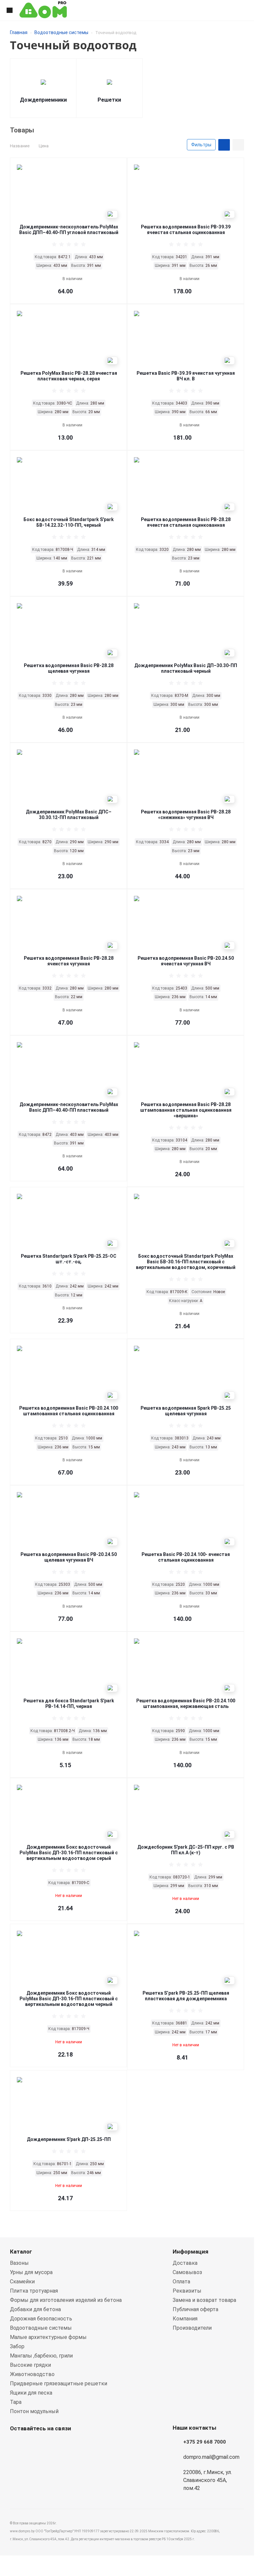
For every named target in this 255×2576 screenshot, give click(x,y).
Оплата (181, 2282)
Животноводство (32, 2374)
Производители (192, 2328)
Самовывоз (187, 2272)
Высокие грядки (30, 2365)
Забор (17, 2346)
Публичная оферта (195, 2309)
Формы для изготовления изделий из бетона (66, 2300)
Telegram (50, 2444)
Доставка (185, 2263)
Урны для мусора (31, 2272)
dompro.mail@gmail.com (211, 2457)
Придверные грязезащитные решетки (59, 2383)
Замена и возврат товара (204, 2300)
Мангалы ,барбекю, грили (41, 2356)
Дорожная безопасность (41, 2319)
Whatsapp (17, 2444)
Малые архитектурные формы (48, 2337)
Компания (185, 2319)
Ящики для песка (31, 2393)
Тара (16, 2402)
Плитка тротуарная (34, 2291)
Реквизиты (187, 2291)
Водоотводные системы (61, 32)
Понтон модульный (34, 2411)
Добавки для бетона (35, 2309)
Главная (19, 32)
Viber (33, 2444)
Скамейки (22, 2282)
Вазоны (19, 2263)
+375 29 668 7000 (205, 2442)
